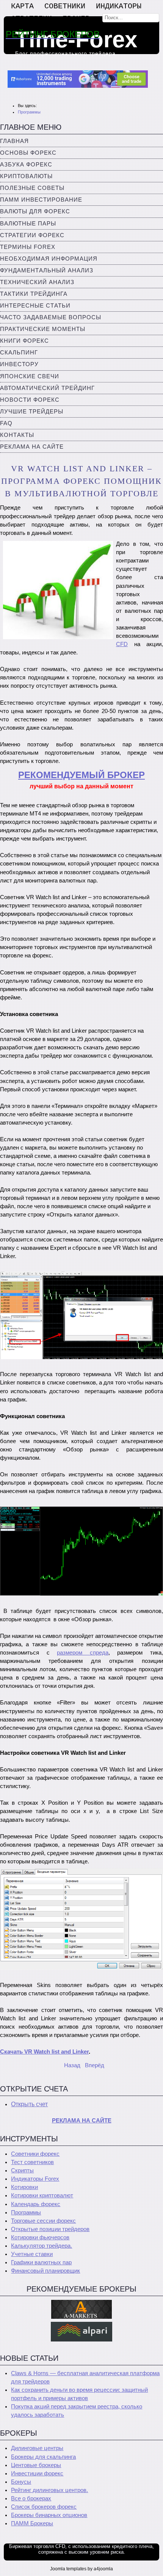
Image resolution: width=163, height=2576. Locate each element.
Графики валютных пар (41, 2262)
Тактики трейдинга (34, 294)
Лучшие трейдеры (32, 412)
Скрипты (22, 2170)
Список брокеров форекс (44, 2507)
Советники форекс (35, 2154)
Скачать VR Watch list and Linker (44, 2052)
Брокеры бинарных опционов (49, 2515)
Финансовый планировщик (45, 2271)
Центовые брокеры (36, 2465)
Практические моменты (43, 329)
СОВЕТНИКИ (65, 6)
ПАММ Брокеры (32, 2523)
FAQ (6, 423)
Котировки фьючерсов (40, 2237)
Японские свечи (30, 376)
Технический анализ (37, 282)
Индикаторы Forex (35, 2179)
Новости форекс (30, 400)
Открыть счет (29, 2104)
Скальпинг (19, 353)
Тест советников (32, 2162)
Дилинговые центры (37, 2448)
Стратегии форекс (32, 235)
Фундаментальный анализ (47, 270)
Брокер (76, 19)
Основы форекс (28, 153)
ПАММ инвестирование (41, 200)
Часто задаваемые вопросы (51, 317)
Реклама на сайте (32, 447)
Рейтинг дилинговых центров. (49, 2490)
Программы (26, 2212)
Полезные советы (32, 188)
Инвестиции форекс (37, 2473)
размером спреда (83, 1653)
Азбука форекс (26, 165)
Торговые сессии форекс (43, 2221)
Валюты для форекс (35, 211)
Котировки (24, 2187)
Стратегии (31, 19)
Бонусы (21, 2482)
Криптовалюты (26, 176)
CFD (122, 644)
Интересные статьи (35, 306)
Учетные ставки (32, 2254)
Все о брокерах (31, 2498)
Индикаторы (119, 6)
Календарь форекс (36, 2204)
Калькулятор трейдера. (42, 2246)
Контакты (17, 435)
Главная (14, 141)
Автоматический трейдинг (47, 388)
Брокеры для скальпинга (43, 2457)
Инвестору (19, 364)
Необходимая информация (49, 259)
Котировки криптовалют (42, 2195)
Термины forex (28, 247)
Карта (22, 6)
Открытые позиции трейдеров (50, 2229)
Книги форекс (24, 341)
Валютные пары (28, 224)
